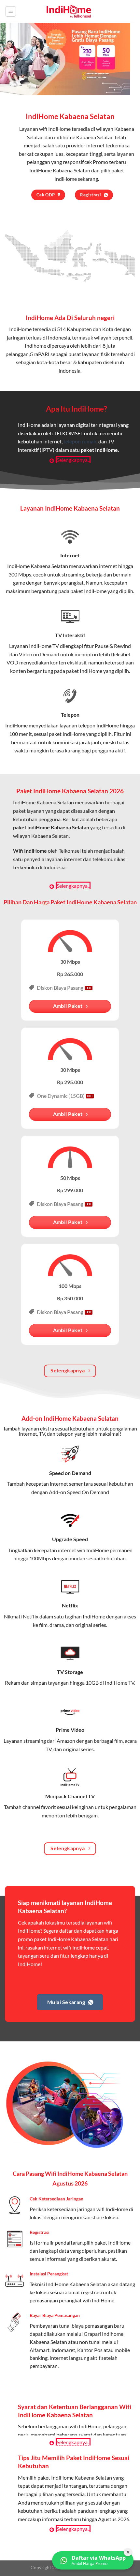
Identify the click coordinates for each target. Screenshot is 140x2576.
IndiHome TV (44, 646)
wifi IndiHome (55, 129)
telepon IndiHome (98, 725)
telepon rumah (80, 441)
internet (108, 566)
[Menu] (11, 11)
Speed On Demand (88, 1492)
